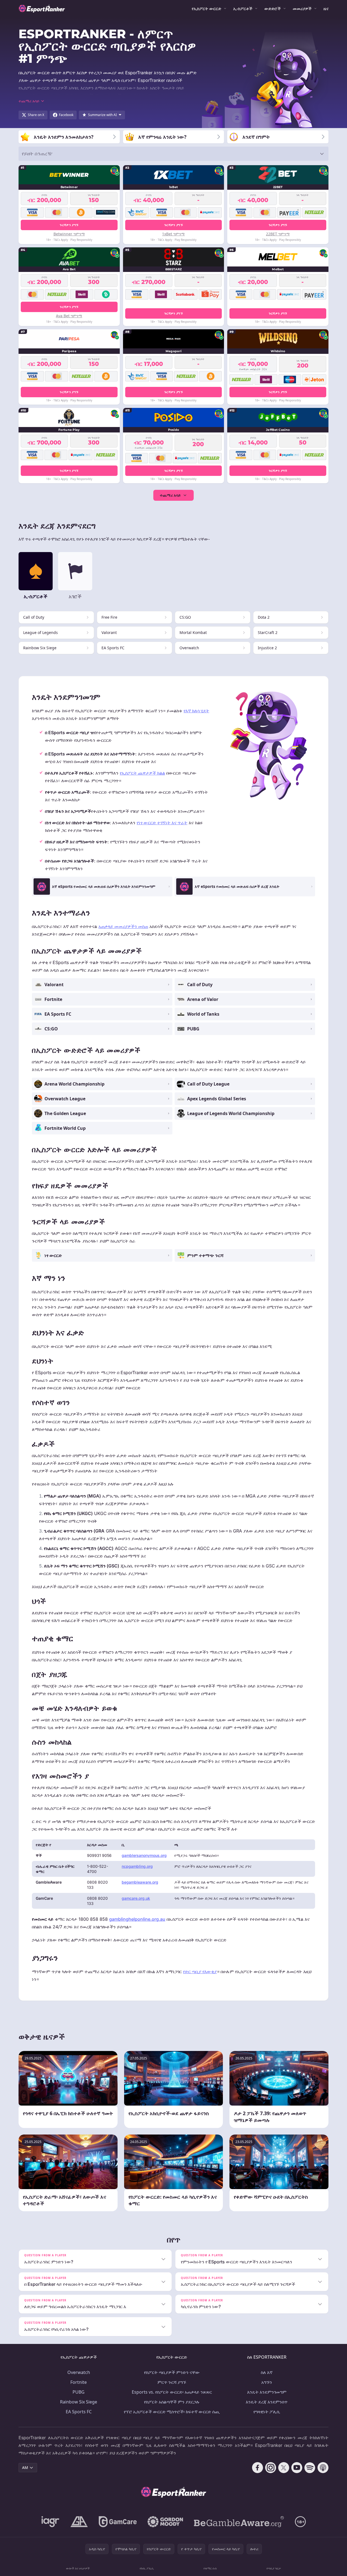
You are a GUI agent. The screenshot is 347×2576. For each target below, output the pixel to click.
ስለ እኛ (267, 2372)
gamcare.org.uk (136, 1898)
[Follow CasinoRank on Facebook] (258, 2468)
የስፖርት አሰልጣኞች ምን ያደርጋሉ (172, 2402)
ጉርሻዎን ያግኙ (69, 225)
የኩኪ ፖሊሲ (147, 2568)
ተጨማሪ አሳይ (170, 495)
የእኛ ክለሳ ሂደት (196, 711)
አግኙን (267, 2382)
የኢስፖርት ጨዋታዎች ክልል (142, 773)
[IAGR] (50, 2522)
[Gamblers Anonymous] (79, 2522)
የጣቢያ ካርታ (274, 2568)
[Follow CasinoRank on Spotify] (310, 2468)
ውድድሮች (273, 8)
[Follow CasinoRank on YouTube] (297, 2468)
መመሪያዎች (302, 8)
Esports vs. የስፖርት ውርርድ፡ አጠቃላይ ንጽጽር (172, 2392)
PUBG (79, 2392)
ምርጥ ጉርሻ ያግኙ (172, 2382)
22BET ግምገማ (278, 234)
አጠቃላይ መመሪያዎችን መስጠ (123, 926)
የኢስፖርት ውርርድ (207, 8)
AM (25, 2467)
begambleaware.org (140, 1882)
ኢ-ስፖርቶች (243, 8)
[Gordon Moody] (165, 2522)
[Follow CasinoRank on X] (284, 2468)
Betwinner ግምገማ (69, 234)
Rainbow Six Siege (79, 2402)
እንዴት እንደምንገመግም (267, 2392)
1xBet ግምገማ (173, 234)
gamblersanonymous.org (144, 1855)
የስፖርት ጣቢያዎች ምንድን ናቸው (172, 2372)
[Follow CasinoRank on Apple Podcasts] (323, 2468)
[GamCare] (118, 2522)
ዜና (326, 8)
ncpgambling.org (137, 1866)
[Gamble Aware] (239, 2522)
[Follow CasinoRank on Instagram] (271, 2468)
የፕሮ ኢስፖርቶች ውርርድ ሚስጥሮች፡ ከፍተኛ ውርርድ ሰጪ (172, 2412)
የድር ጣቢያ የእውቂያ (200, 1972)
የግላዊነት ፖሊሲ (267, 2412)
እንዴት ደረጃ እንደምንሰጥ (267, 2402)
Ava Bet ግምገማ (69, 316)
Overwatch (79, 2372)
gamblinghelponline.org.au (137, 1919)
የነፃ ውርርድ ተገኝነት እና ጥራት (162, 823)
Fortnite (79, 2382)
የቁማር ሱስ (210, 2568)
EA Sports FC (79, 2412)
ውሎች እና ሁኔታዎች (78, 2568)
